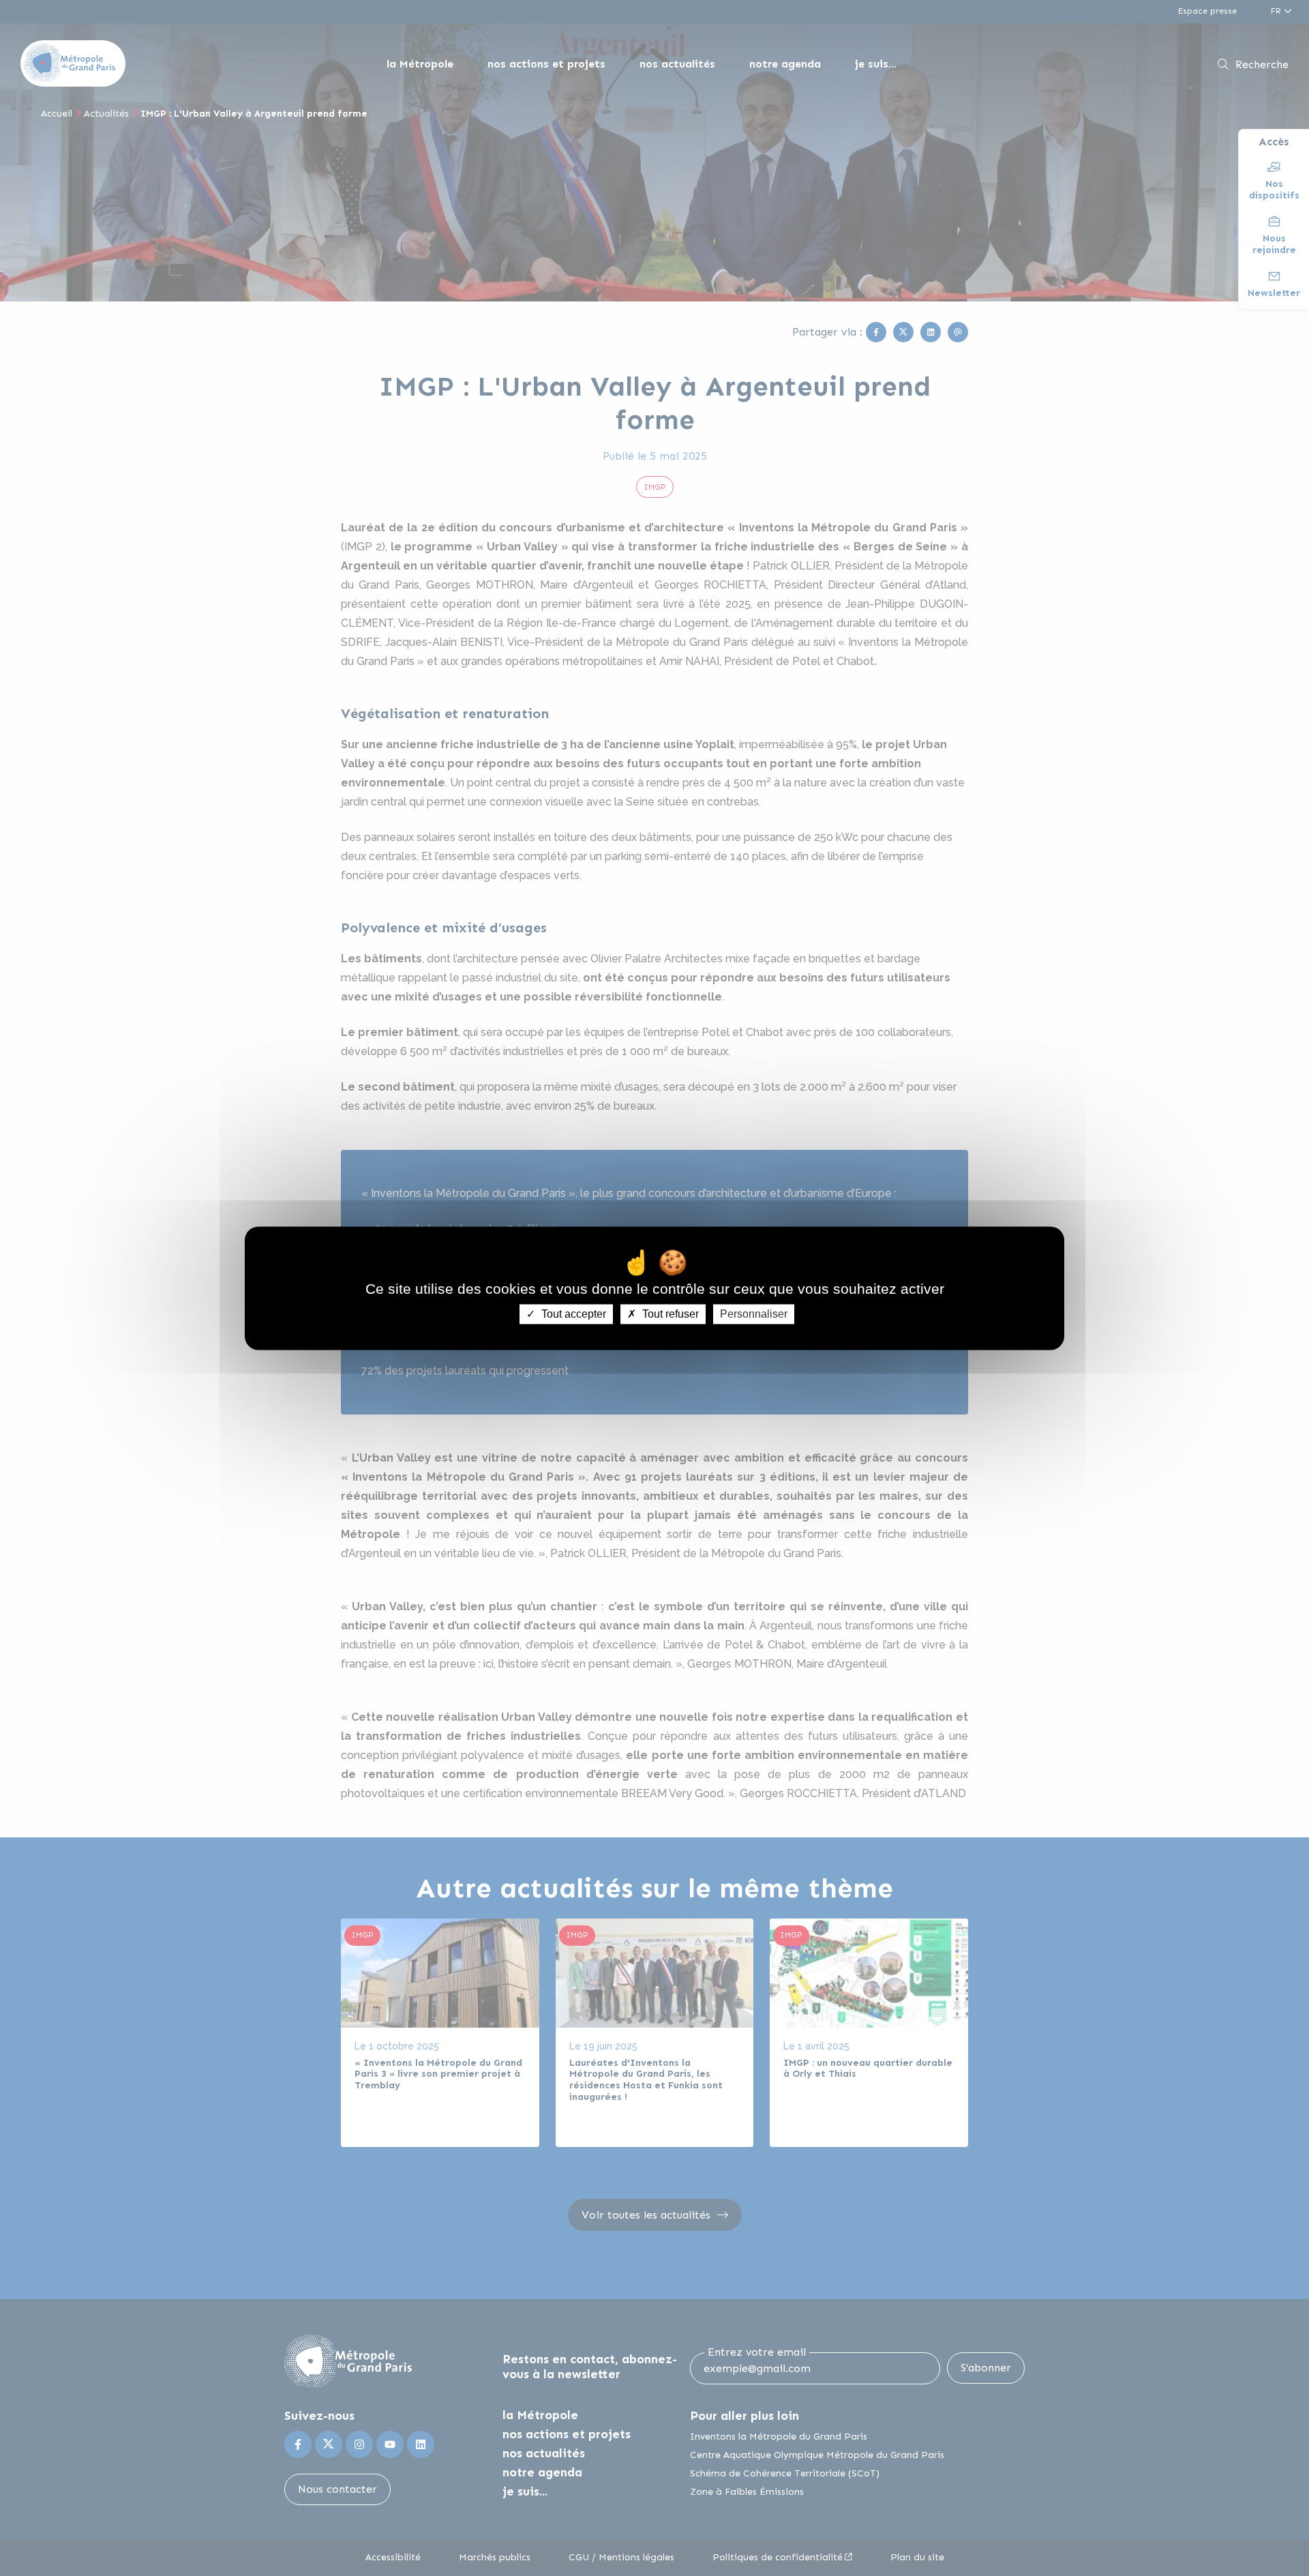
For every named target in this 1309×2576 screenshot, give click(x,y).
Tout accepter (572, 1314)
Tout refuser (669, 1314)
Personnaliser (754, 1314)
